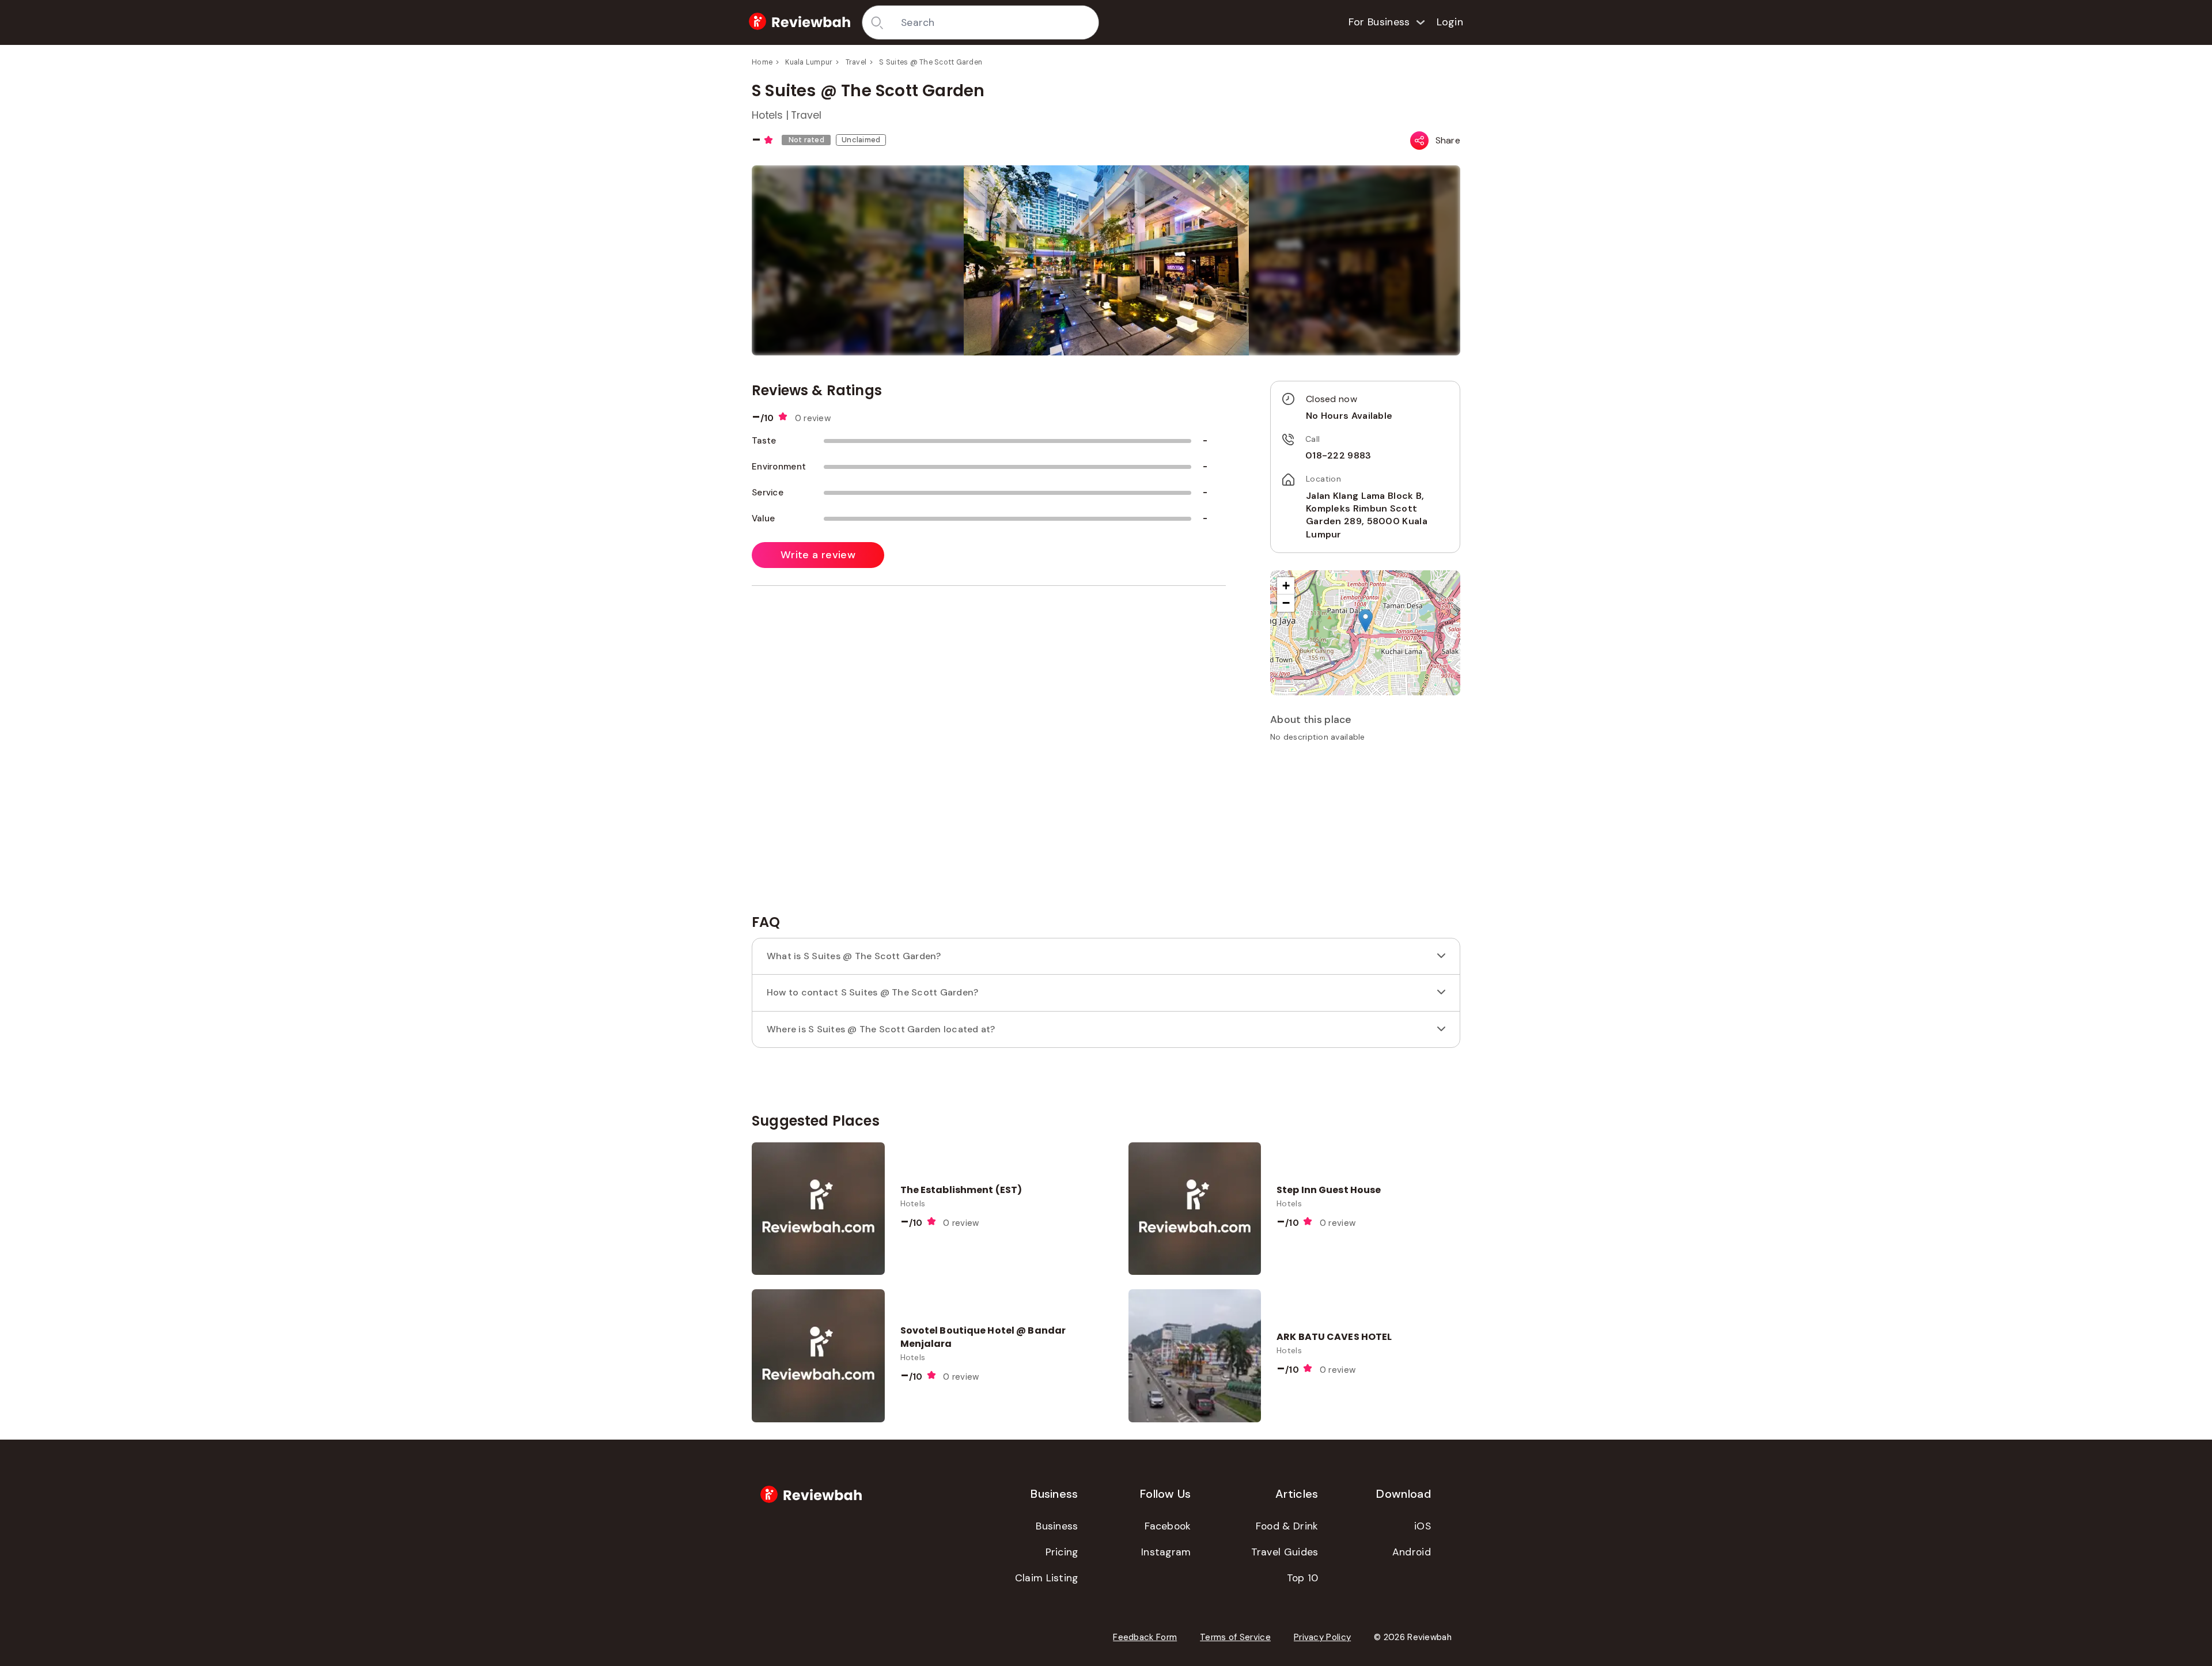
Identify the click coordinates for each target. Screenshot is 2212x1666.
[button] (1366, 621)
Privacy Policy (1322, 1637)
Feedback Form (1145, 1637)
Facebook (1168, 1526)
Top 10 (1303, 1578)
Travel (856, 62)
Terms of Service (1235, 1637)
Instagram (1166, 1552)
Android (1412, 1552)
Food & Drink (1287, 1526)
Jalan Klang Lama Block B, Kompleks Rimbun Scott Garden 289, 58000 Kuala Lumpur (1367, 515)
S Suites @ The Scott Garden (931, 62)
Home (762, 62)
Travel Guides (1285, 1552)
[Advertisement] (1365, 832)
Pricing (1062, 1552)
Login (1450, 22)
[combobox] (996, 22)
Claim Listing (1047, 1578)
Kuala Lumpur (809, 62)
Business (1057, 1526)
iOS (1423, 1526)
